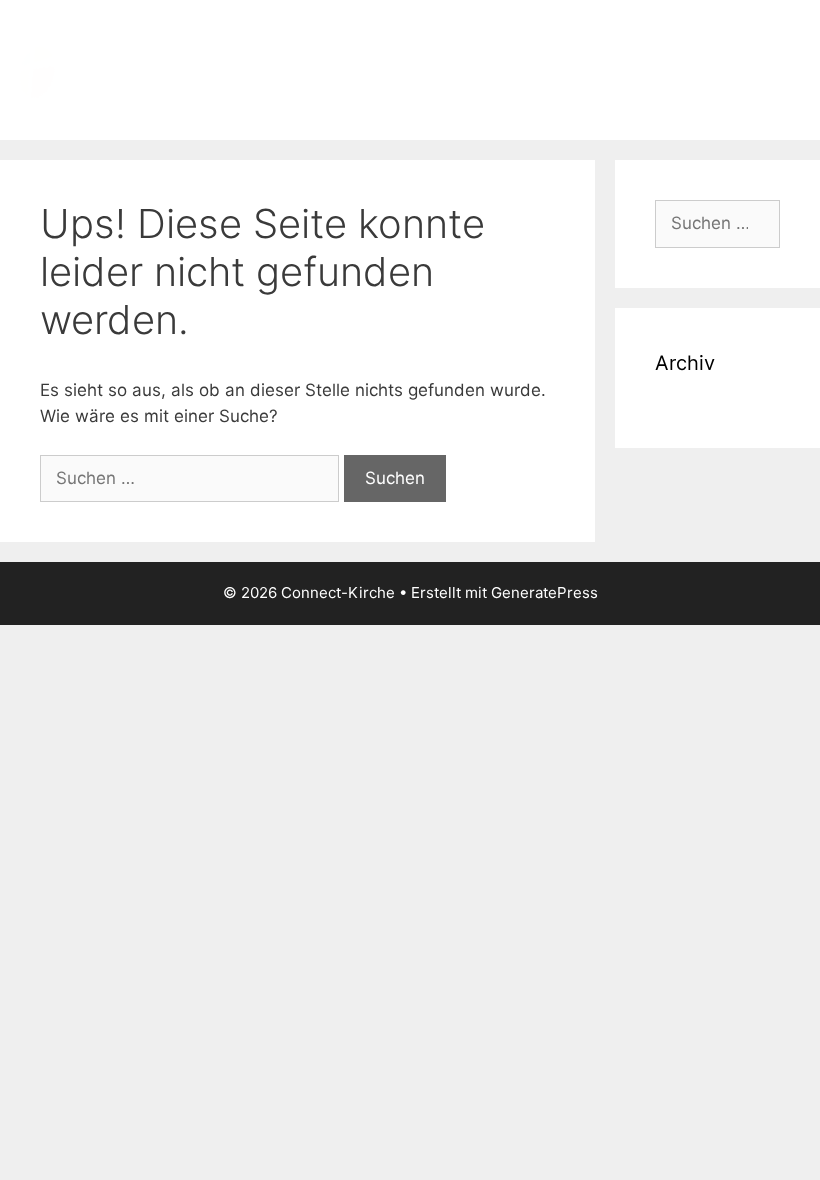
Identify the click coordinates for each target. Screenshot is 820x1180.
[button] (785, 70)
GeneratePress (544, 592)
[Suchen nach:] (192, 478)
